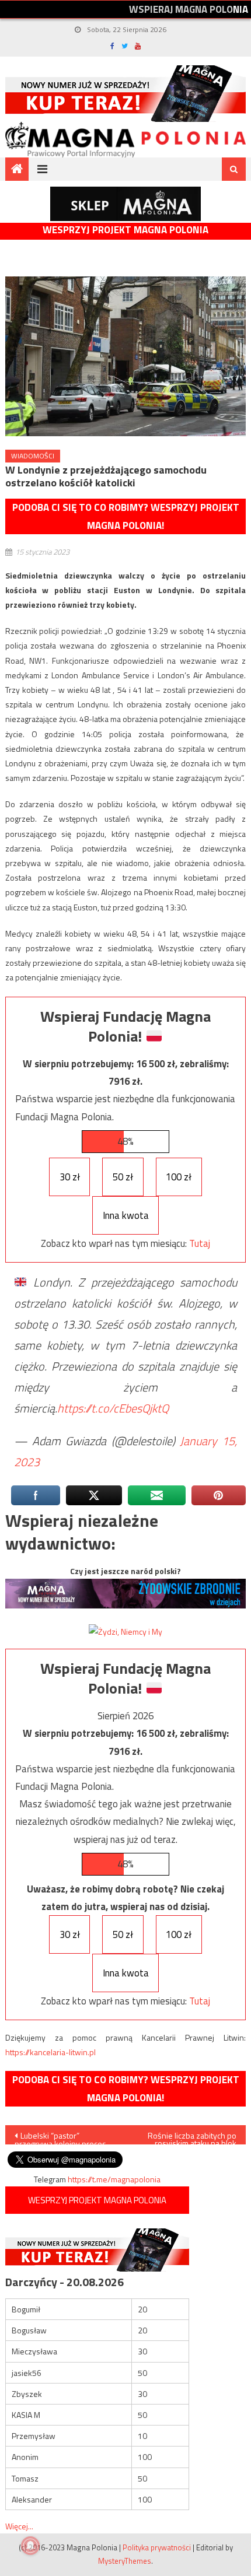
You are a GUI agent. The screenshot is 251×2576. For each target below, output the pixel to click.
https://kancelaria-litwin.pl (50, 2052)
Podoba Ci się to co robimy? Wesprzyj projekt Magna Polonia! (126, 516)
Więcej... (19, 2526)
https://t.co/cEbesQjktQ (113, 1408)
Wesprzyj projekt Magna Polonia (125, 230)
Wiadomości (33, 456)
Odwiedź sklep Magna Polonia (125, 204)
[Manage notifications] (30, 2546)
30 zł (70, 1177)
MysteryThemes (125, 2561)
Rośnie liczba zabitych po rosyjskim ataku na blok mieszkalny (192, 2137)
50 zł (123, 1177)
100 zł (179, 1177)
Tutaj (200, 1243)
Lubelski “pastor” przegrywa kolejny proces (60, 2137)
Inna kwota (126, 1215)
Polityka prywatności (157, 2547)
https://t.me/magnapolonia (114, 2179)
